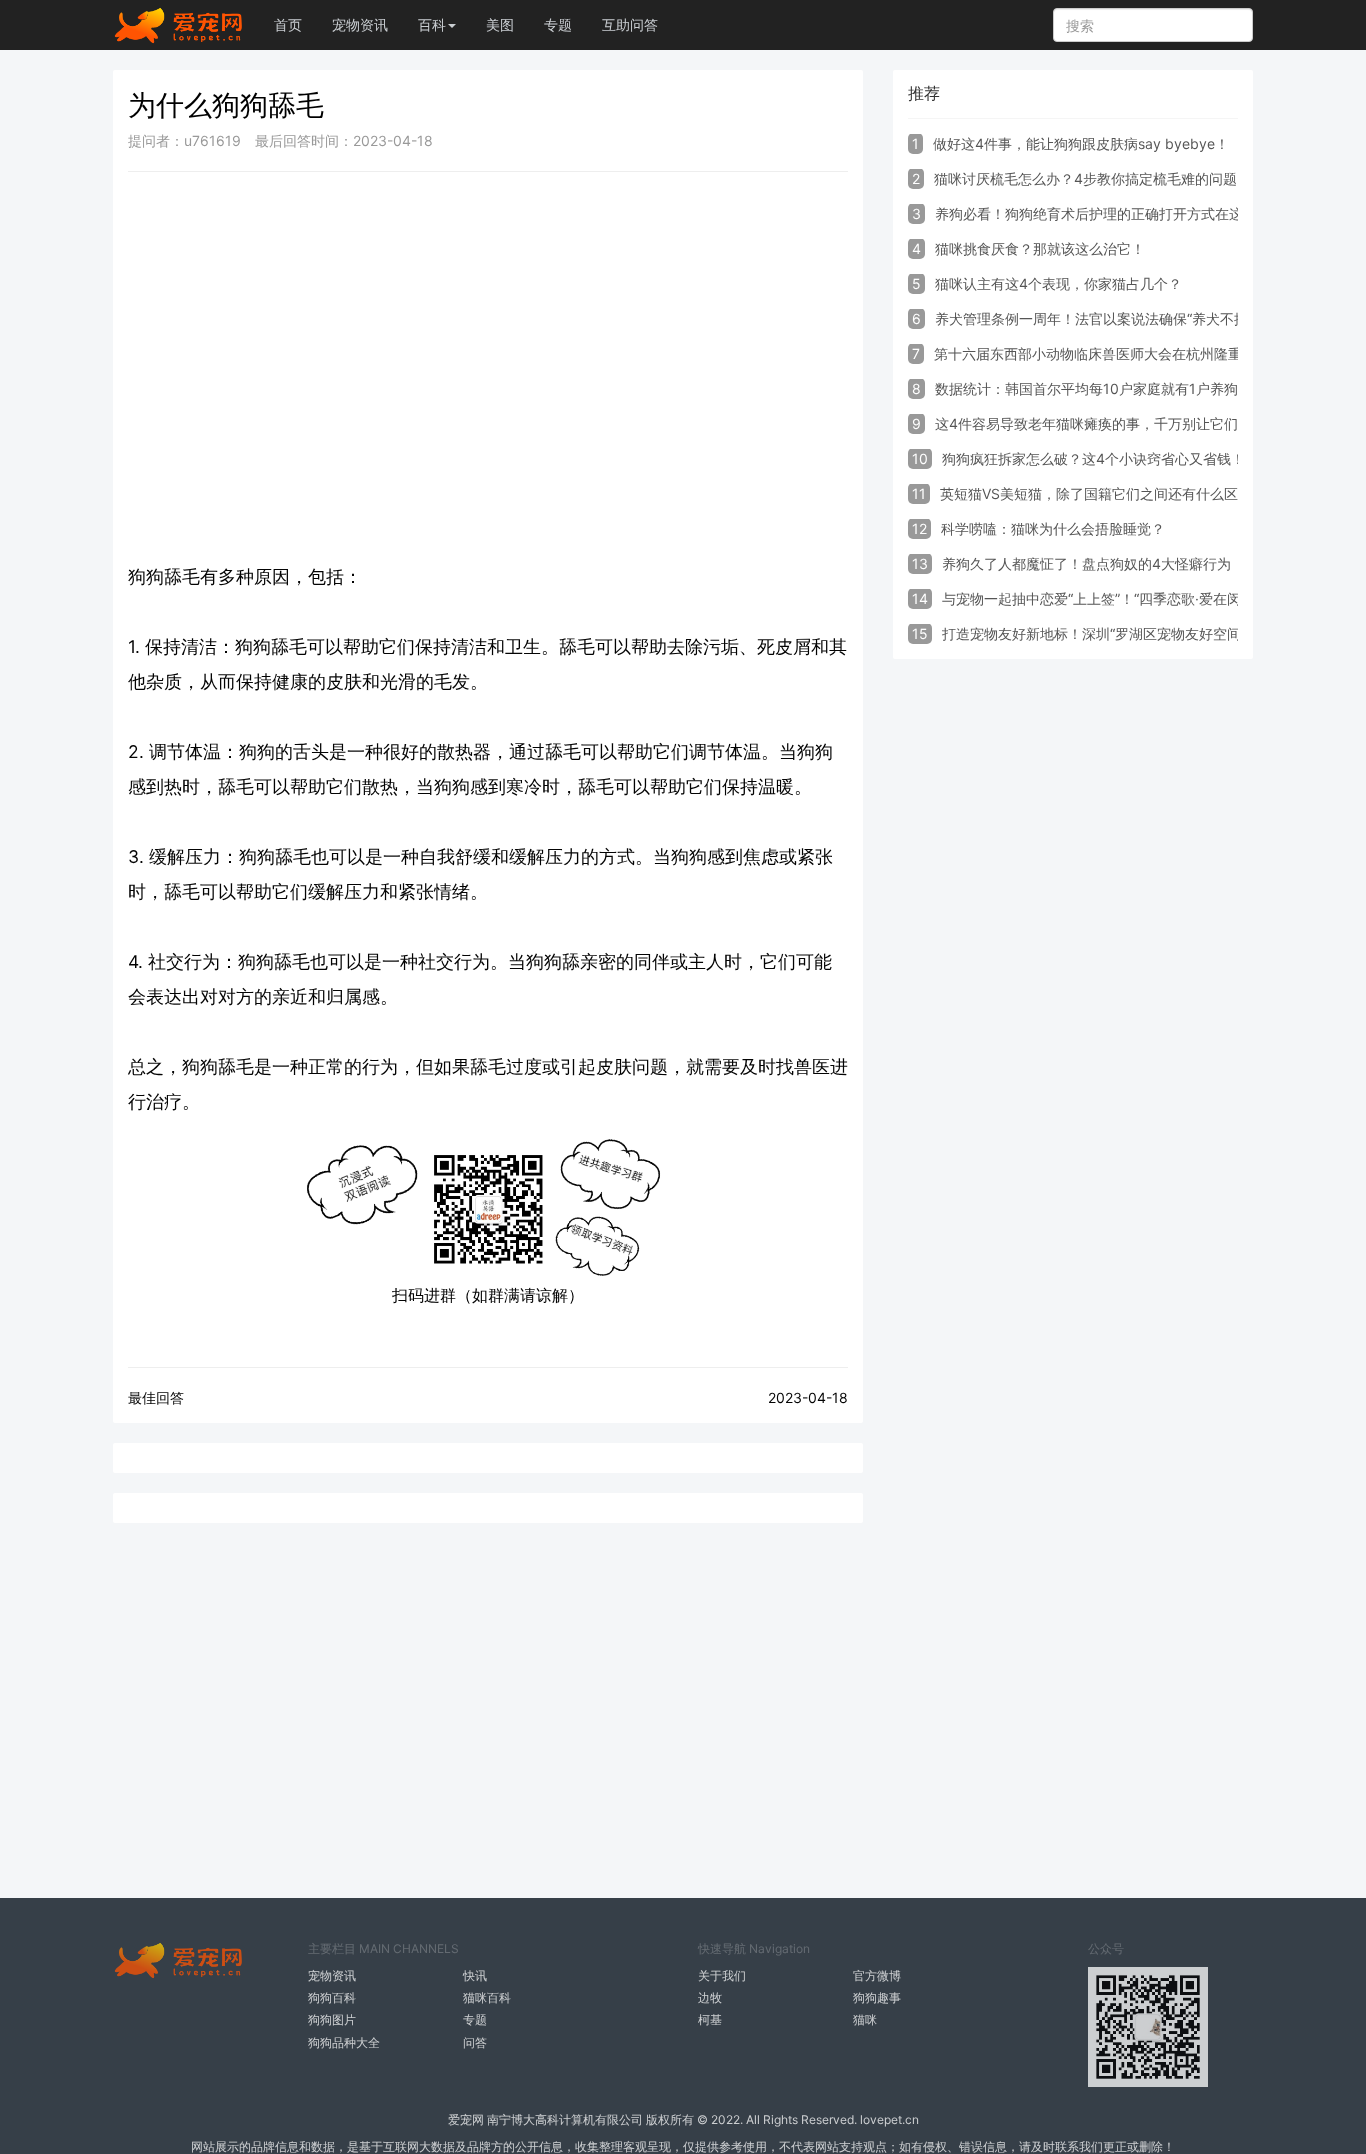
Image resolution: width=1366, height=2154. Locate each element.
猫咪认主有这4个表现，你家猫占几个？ (1058, 283)
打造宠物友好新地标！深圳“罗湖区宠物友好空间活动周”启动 (1129, 633)
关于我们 (722, 1975)
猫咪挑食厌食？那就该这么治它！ (1040, 248)
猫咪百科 (487, 1997)
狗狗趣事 (877, 1997)
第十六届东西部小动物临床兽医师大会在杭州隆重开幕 (1102, 353)
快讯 (475, 1975)
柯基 (710, 2019)
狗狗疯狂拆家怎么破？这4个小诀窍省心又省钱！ (1093, 458)
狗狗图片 (332, 2019)
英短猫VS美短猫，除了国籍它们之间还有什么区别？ (1103, 493)
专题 (558, 24)
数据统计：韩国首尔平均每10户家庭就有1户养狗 (1086, 388)
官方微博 (877, 1975)
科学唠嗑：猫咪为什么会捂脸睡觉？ (1053, 528)
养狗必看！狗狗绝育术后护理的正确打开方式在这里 (1096, 213)
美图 (500, 24)
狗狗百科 (332, 1997)
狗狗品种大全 (344, 2042)
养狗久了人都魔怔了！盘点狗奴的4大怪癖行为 (1086, 563)
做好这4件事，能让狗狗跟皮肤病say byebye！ (1081, 143)
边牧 (710, 1997)
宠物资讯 (360, 24)
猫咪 (865, 2019)
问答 (475, 2042)
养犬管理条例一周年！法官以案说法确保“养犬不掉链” (1101, 318)
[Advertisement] (488, 332)
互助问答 (630, 24)
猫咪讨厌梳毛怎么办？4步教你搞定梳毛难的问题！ (1092, 178)
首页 (288, 24)
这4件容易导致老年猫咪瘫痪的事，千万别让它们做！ (1100, 423)
